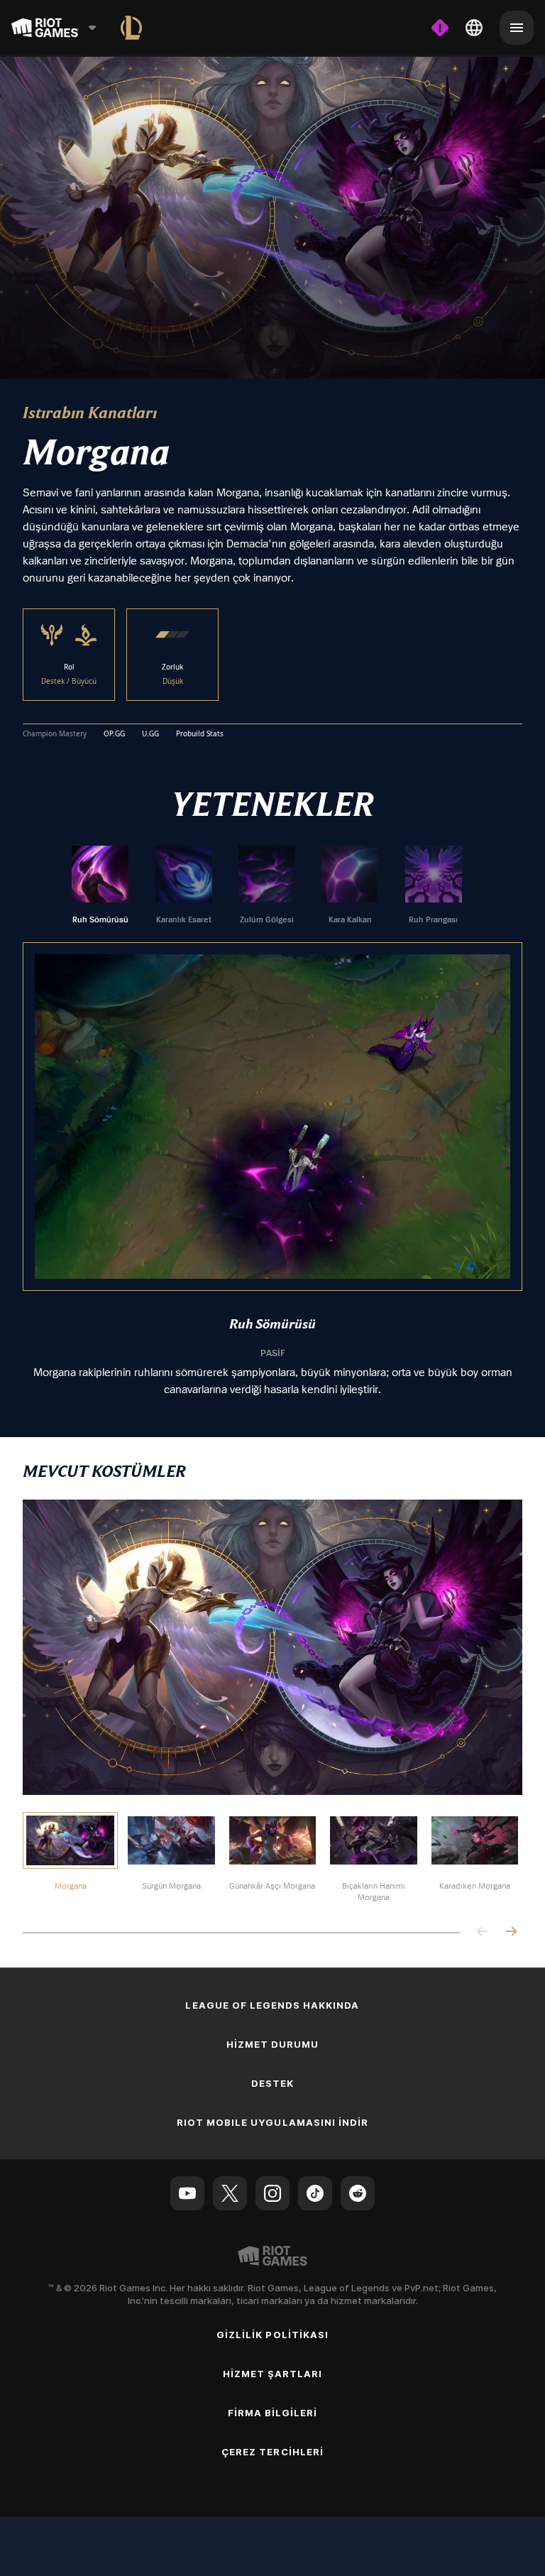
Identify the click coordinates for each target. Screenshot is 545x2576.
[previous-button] (483, 1932)
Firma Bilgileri (273, 2412)
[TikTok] (315, 2193)
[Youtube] (187, 2193)
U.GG (150, 733)
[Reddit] (358, 2193)
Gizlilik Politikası (272, 2334)
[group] (267, 885)
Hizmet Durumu (273, 2043)
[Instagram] (272, 2193)
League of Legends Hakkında (272, 2004)
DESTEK (272, 2083)
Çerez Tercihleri (272, 2451)
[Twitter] (230, 2193)
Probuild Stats (200, 733)
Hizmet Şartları (273, 2373)
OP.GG (114, 733)
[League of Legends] (131, 28)
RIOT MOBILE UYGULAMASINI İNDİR (272, 2122)
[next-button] (511, 1932)
